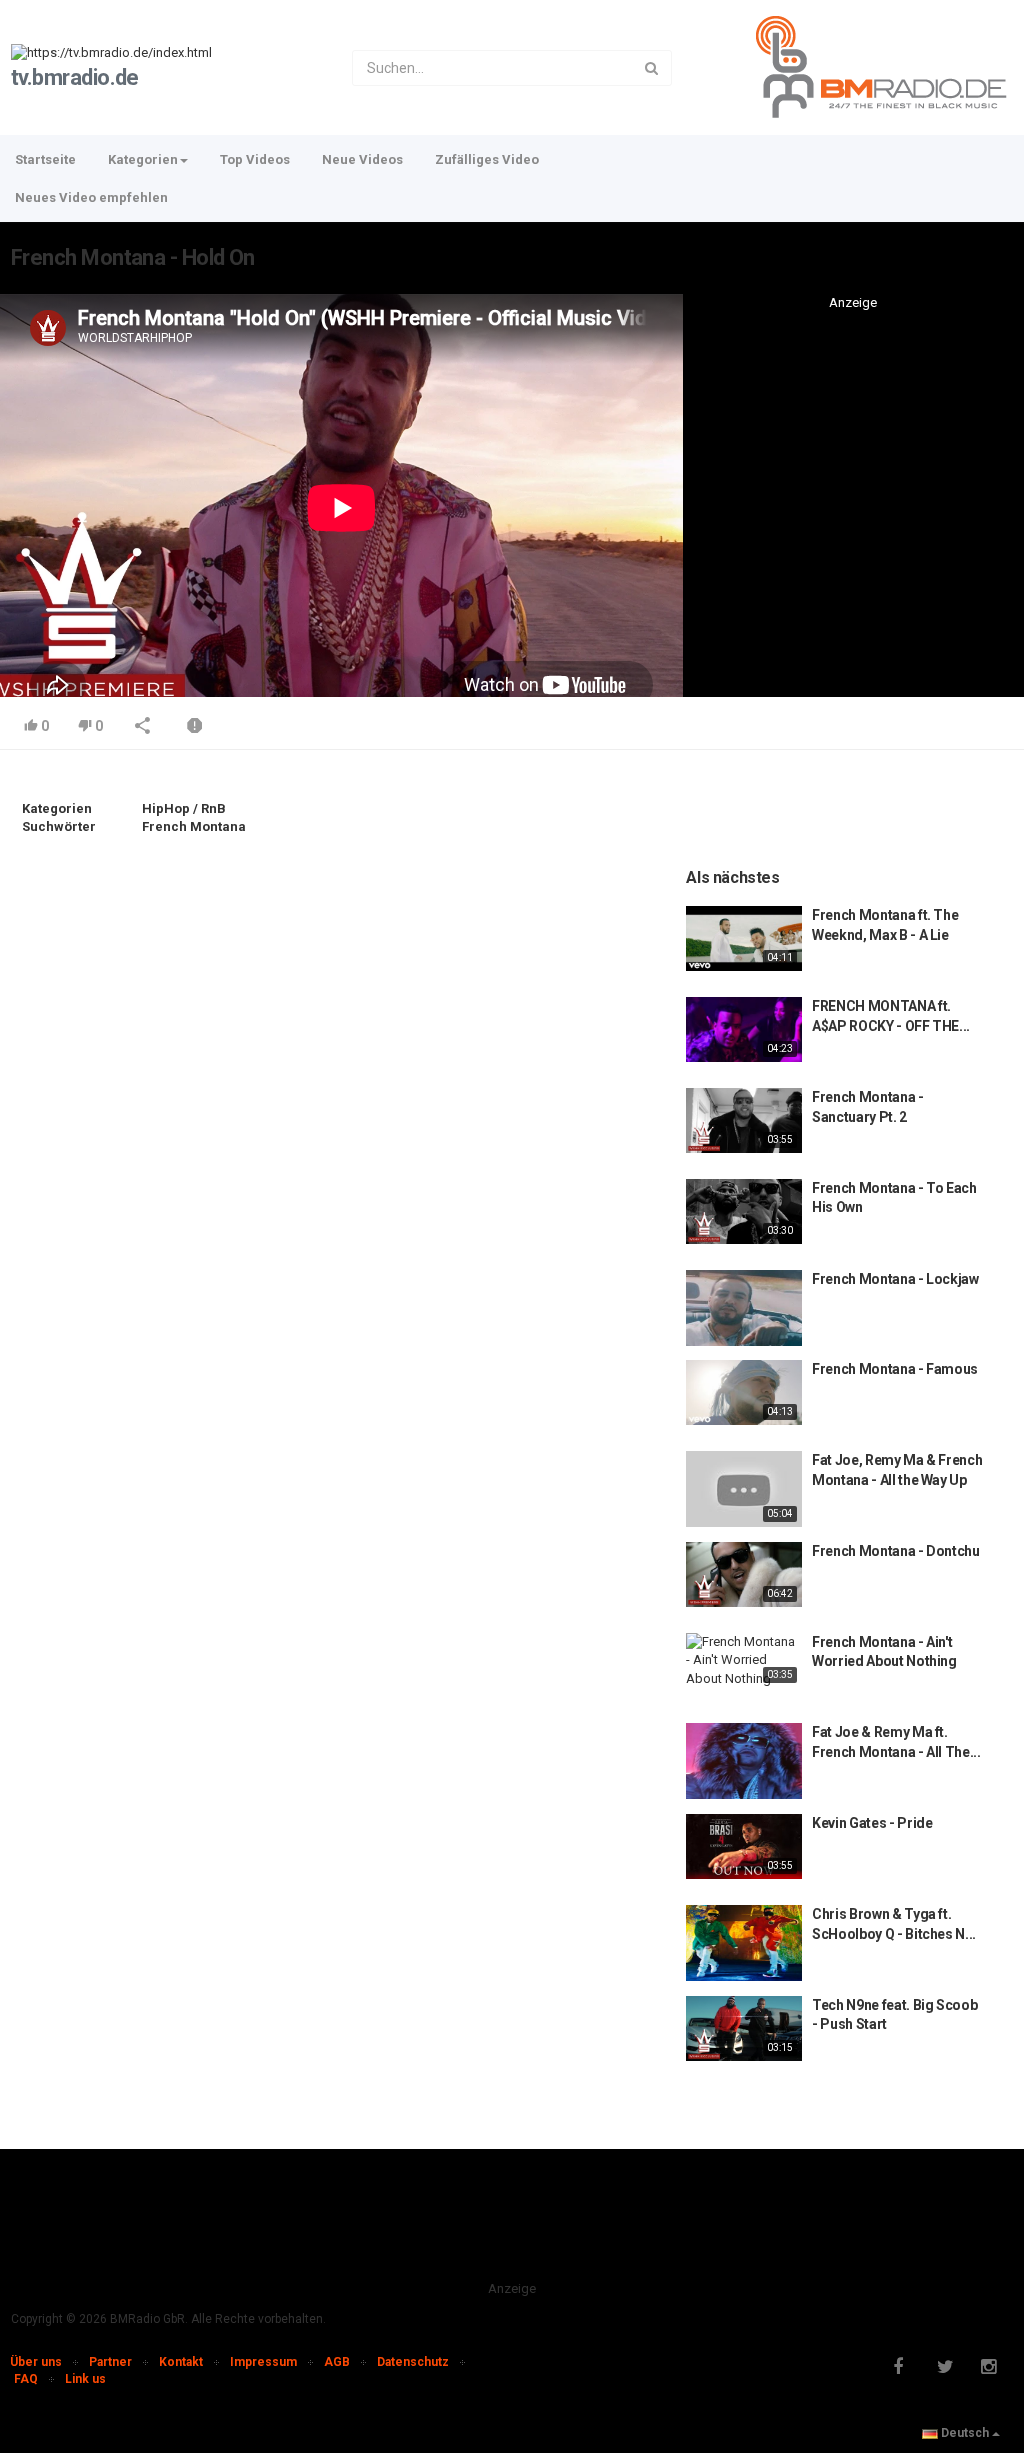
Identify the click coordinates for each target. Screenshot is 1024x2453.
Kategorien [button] (143, 159)
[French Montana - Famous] (744, 1392)
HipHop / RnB (184, 808)
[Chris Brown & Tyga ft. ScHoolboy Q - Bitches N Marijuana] (744, 1943)
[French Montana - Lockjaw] (744, 1308)
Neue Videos (362, 159)
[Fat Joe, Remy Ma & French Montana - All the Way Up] (744, 1489)
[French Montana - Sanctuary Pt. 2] (744, 1120)
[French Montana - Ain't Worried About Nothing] (744, 1661)
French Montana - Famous (895, 1369)
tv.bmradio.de (75, 77)
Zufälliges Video (487, 159)
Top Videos (255, 159)
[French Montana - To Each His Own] (744, 1211)
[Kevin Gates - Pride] (744, 1846)
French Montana (194, 826)
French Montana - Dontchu (896, 1551)
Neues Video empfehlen (91, 197)
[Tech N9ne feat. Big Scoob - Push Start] (744, 2028)
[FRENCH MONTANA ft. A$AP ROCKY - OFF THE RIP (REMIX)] (744, 1029)
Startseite (45, 159)
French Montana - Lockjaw (895, 1279)
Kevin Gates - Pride (872, 1823)
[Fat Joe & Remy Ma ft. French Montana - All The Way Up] (744, 1761)
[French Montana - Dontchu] (744, 1574)
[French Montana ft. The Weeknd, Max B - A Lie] (744, 938)
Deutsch (965, 2433)
